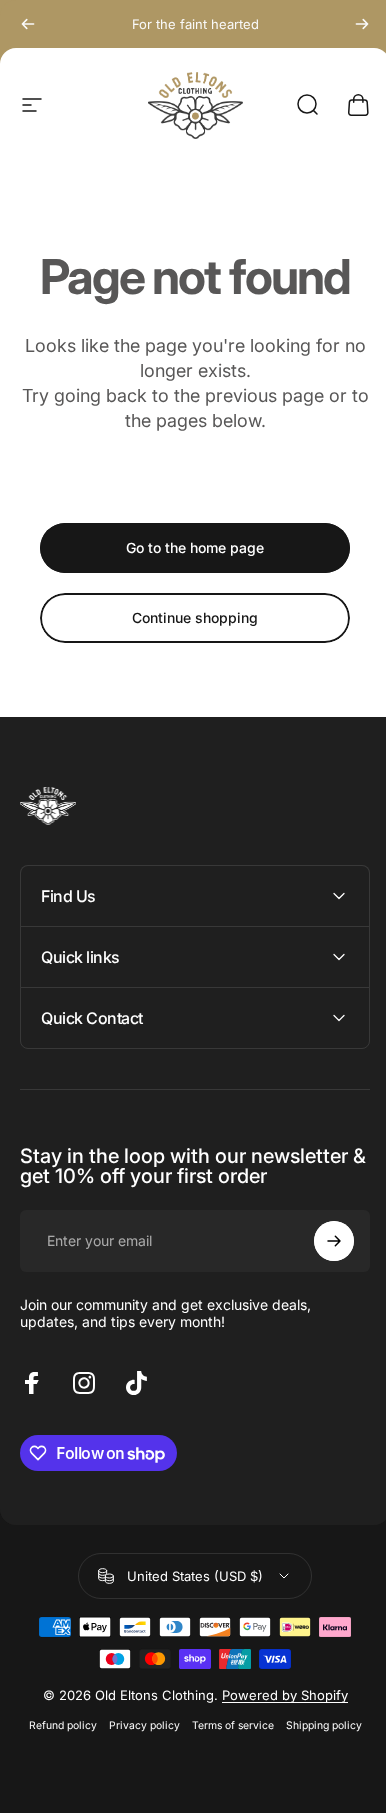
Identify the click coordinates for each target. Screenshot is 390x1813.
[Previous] (28, 24)
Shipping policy (316, 1725)
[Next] (362, 24)
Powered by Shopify (277, 1695)
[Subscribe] (319, 1241)
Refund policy (55, 1725)
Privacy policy (136, 1725)
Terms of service (225, 1725)
